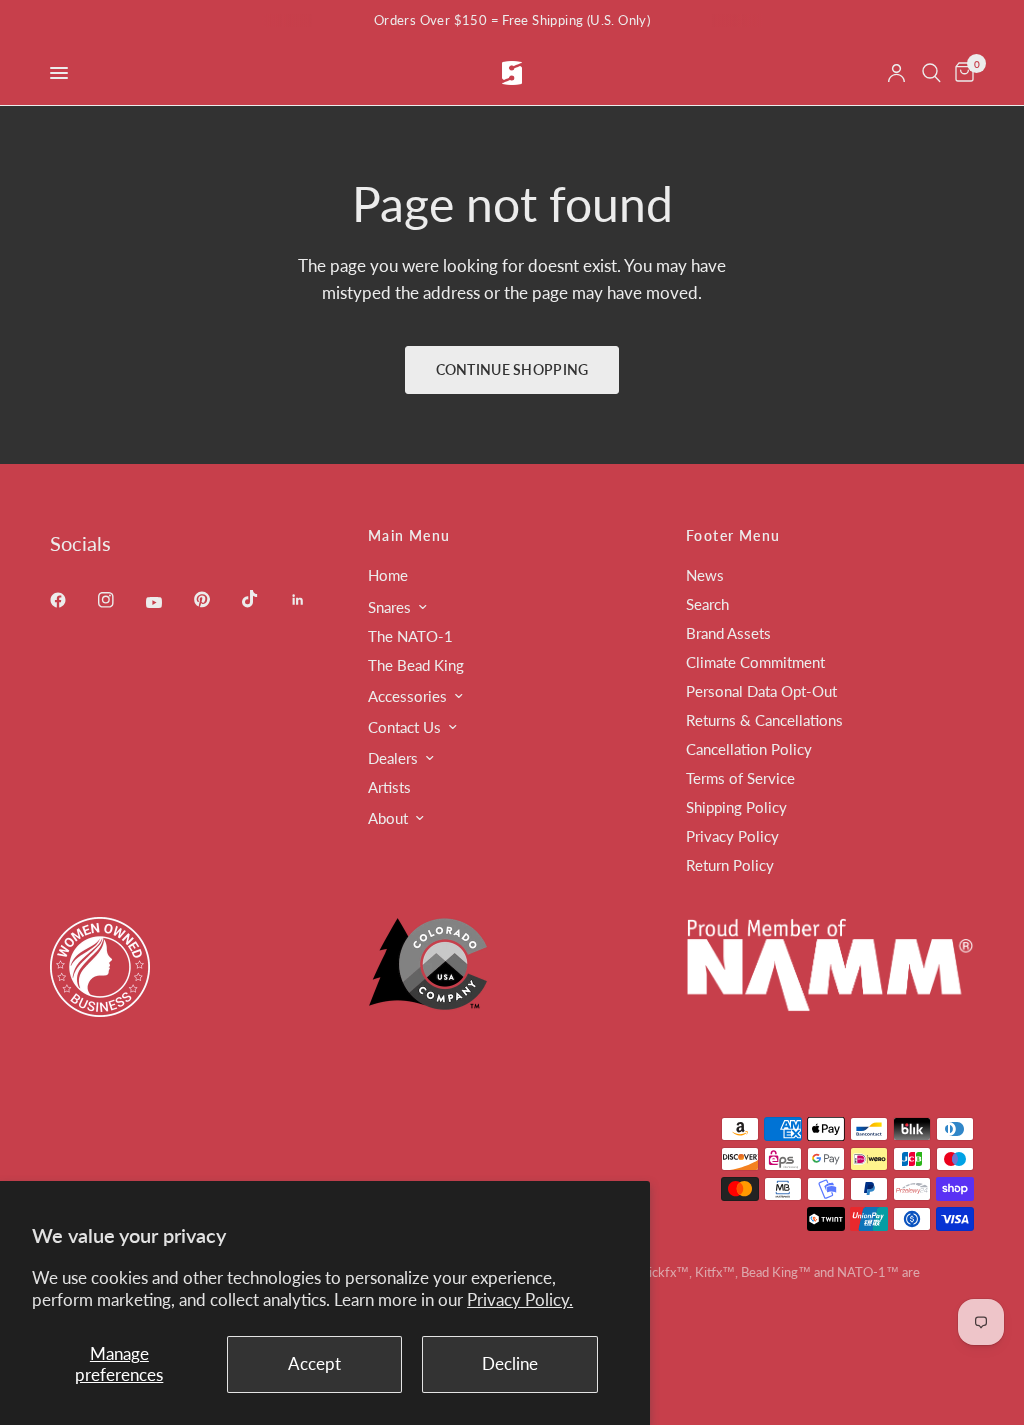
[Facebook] (72, 600)
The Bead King (416, 665)
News (705, 575)
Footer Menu (733, 536)
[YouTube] (168, 603)
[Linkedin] (312, 600)
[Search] (931, 73)
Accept (314, 1363)
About (388, 818)
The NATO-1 (410, 636)
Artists (389, 787)
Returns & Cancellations (764, 720)
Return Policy (730, 865)
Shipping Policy (736, 807)
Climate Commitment (755, 662)
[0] (961, 73)
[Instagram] (120, 600)
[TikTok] (264, 599)
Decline (510, 1363)
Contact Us (404, 727)
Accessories (407, 696)
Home (388, 575)
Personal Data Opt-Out (761, 691)
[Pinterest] (216, 600)
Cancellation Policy (749, 749)
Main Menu (409, 536)
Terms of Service (740, 778)
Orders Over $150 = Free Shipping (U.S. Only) (512, 20)
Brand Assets (728, 633)
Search (707, 604)
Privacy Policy (732, 836)
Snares (389, 607)
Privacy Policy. (520, 1299)
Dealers (393, 758)
